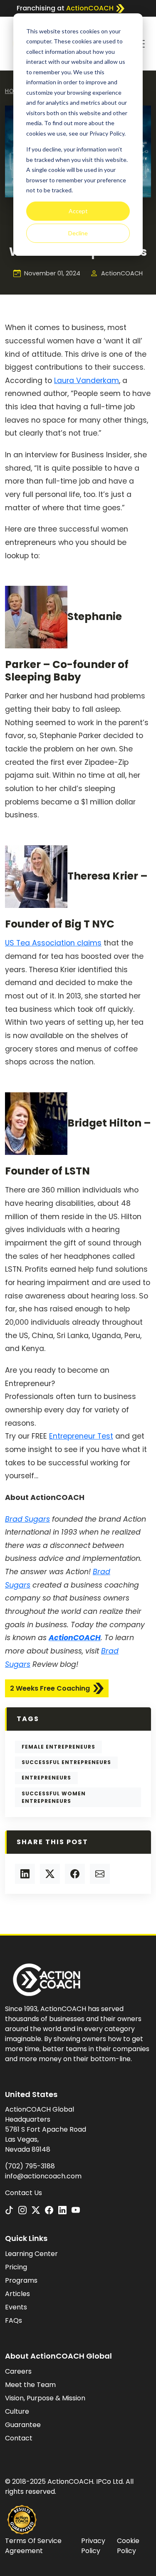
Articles (17, 2294)
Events (16, 2307)
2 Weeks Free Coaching (50, 1688)
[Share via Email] (100, 1874)
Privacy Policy (93, 2546)
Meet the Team (30, 2385)
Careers (18, 2371)
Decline (78, 233)
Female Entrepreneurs (58, 1747)
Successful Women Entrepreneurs (54, 1797)
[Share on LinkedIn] (25, 1874)
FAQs (14, 2320)
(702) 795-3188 (30, 2166)
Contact (19, 2438)
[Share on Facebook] (75, 1874)
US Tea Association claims (53, 943)
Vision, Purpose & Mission (45, 2398)
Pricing (16, 2267)
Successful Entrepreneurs (66, 1762)
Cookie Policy (128, 2546)
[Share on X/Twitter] (50, 1874)
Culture (17, 2411)
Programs (21, 2280)
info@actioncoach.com (43, 2176)
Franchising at (65, 8)
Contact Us (24, 2193)
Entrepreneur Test (81, 1436)
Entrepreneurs (46, 1778)
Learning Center (31, 2254)
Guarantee (23, 2425)
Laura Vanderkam (87, 381)
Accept (78, 211)
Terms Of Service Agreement (33, 2546)
